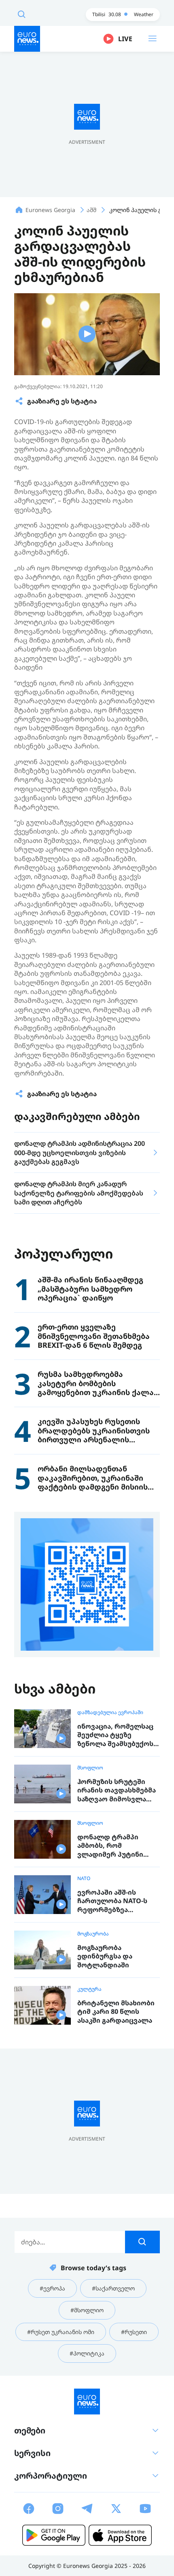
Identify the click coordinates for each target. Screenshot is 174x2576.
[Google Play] (54, 2535)
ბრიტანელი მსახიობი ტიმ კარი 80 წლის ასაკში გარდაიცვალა (116, 2012)
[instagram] (58, 2509)
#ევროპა (52, 2288)
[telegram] (87, 2509)
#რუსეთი (134, 2332)
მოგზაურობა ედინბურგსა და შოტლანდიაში (105, 1956)
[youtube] (145, 2509)
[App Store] (120, 2535)
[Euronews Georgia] (27, 39)
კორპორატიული (51, 2476)
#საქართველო (113, 2288)
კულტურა (89, 1989)
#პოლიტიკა (87, 2353)
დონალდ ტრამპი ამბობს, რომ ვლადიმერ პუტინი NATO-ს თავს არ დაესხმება (110, 1846)
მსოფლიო (90, 1768)
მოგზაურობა (93, 1934)
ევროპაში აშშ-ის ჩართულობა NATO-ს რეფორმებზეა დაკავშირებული (112, 1901)
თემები (30, 2430)
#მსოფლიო (87, 2310)
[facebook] (29, 2509)
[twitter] (116, 2509)
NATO (84, 1878)
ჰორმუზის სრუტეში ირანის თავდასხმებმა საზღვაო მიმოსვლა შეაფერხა (117, 1791)
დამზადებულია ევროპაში (110, 1712)
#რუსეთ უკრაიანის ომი (61, 2332)
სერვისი (32, 2453)
